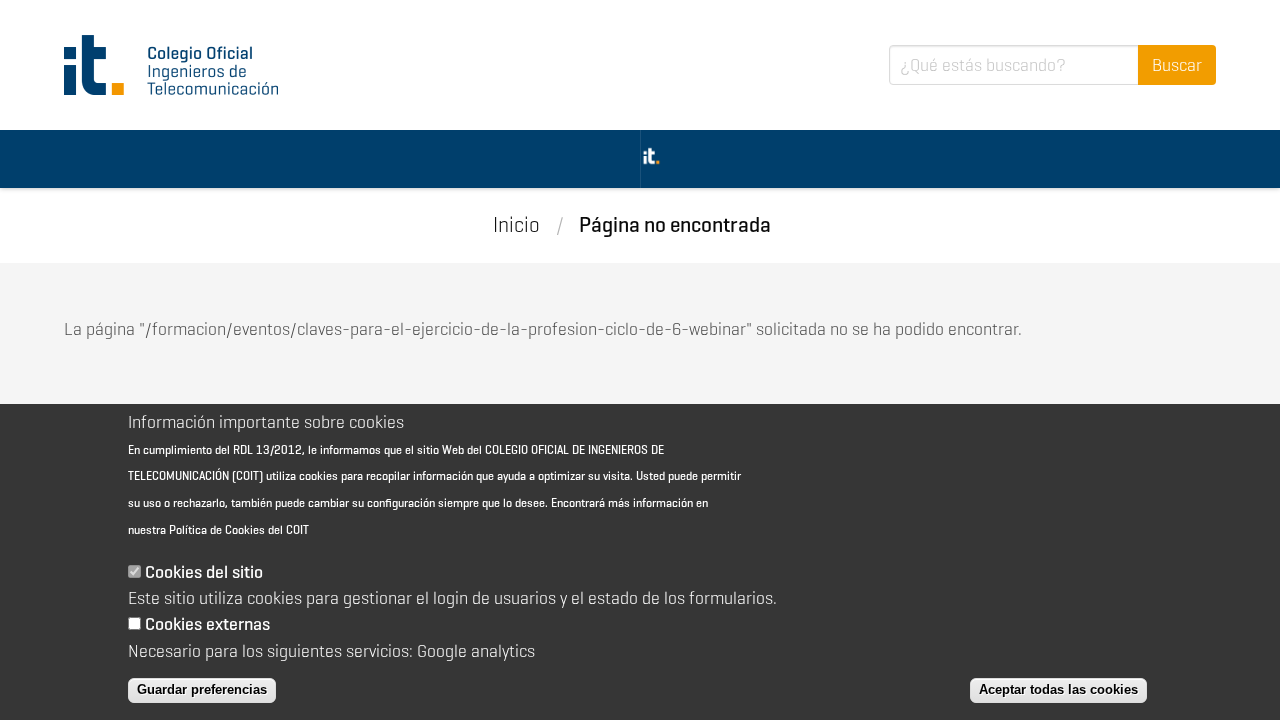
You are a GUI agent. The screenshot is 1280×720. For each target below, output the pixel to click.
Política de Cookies (217, 529)
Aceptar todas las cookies (1058, 689)
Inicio (516, 225)
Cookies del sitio (204, 572)
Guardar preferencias (202, 689)
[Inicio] (180, 65)
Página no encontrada (675, 225)
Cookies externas (207, 624)
